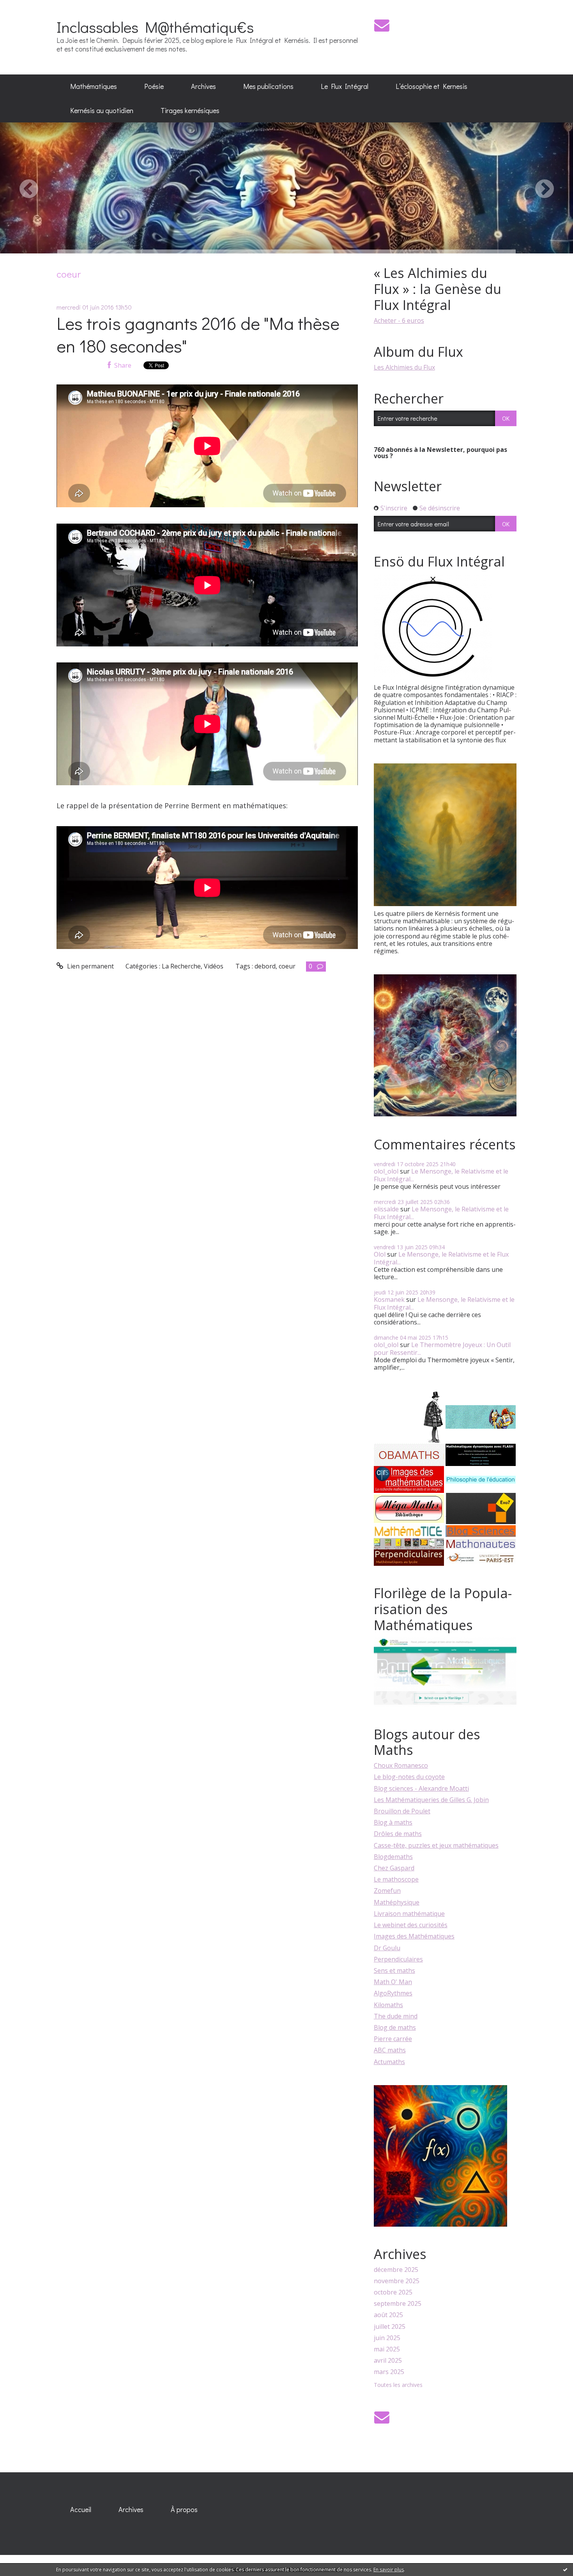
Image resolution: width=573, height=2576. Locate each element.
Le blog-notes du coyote (409, 1777)
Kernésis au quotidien (102, 110)
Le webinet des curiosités (411, 1925)
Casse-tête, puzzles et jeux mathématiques (436, 1845)
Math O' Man (393, 1982)
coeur (287, 966)
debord (265, 966)
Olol (380, 1254)
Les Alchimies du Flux (404, 367)
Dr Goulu (387, 1948)
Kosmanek (389, 1300)
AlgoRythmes (393, 1993)
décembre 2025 (396, 2270)
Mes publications (268, 86)
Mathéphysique (397, 1902)
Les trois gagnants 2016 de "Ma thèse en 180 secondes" (198, 335)
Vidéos (214, 966)
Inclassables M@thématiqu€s (155, 27)
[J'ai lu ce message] (565, 2569)
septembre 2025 (398, 2304)
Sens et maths (394, 1971)
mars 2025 (389, 2372)
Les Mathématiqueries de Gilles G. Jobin (431, 1800)
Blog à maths (393, 1822)
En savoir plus (389, 2570)
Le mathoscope (396, 1879)
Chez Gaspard (394, 1868)
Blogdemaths (393, 1857)
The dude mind (396, 2016)
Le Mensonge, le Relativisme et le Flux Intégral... (441, 1175)
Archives (203, 86)
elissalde (386, 1209)
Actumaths (389, 2062)
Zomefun (387, 1891)
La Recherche (181, 966)
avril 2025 (388, 2361)
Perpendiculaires (398, 1959)
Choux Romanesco (401, 1765)
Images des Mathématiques (414, 1936)
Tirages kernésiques (190, 110)
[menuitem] (94, 87)
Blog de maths (395, 2027)
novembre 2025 (397, 2281)
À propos (184, 2509)
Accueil (81, 2509)
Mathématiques (94, 86)
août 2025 (388, 2315)
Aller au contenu (28, 7)
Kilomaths (388, 2005)
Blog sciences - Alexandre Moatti (421, 1788)
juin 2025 (387, 2338)
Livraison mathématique (409, 1914)
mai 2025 (387, 2349)
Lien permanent (90, 966)
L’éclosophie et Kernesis (432, 86)
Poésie (154, 86)
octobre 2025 (393, 2292)
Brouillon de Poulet (402, 1811)
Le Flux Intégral (345, 86)
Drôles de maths (398, 1834)
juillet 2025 (390, 2327)
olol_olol (386, 1171)
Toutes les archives (398, 2385)
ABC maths (390, 2050)
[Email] (382, 25)
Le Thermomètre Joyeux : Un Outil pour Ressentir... (442, 1348)
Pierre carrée (393, 2039)
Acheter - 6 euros (399, 320)
